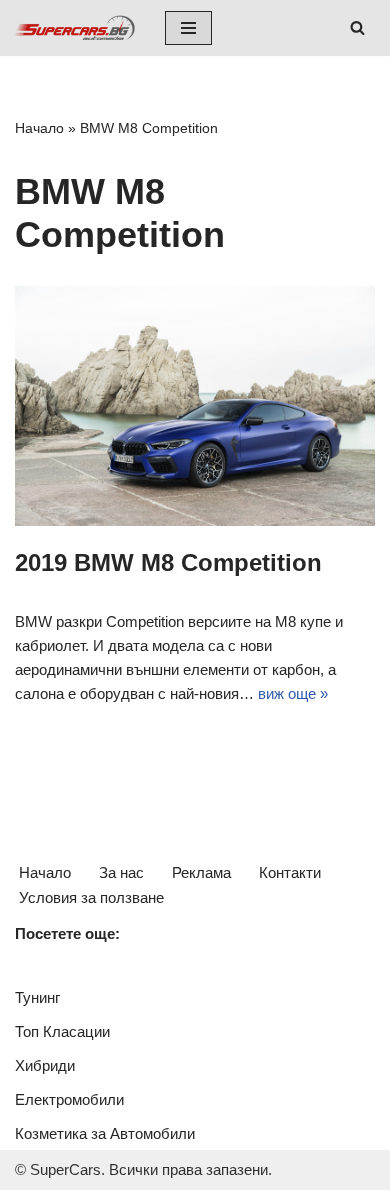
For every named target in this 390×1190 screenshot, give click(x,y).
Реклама (201, 872)
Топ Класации (62, 1031)
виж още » (293, 693)
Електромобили (69, 1099)
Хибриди (45, 1065)
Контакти (290, 872)
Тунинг (37, 997)
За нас (121, 872)
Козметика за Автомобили (105, 1133)
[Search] (357, 27)
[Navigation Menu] (188, 28)
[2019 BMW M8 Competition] (195, 406)
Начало (39, 128)
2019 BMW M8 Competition (168, 562)
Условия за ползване (91, 897)
